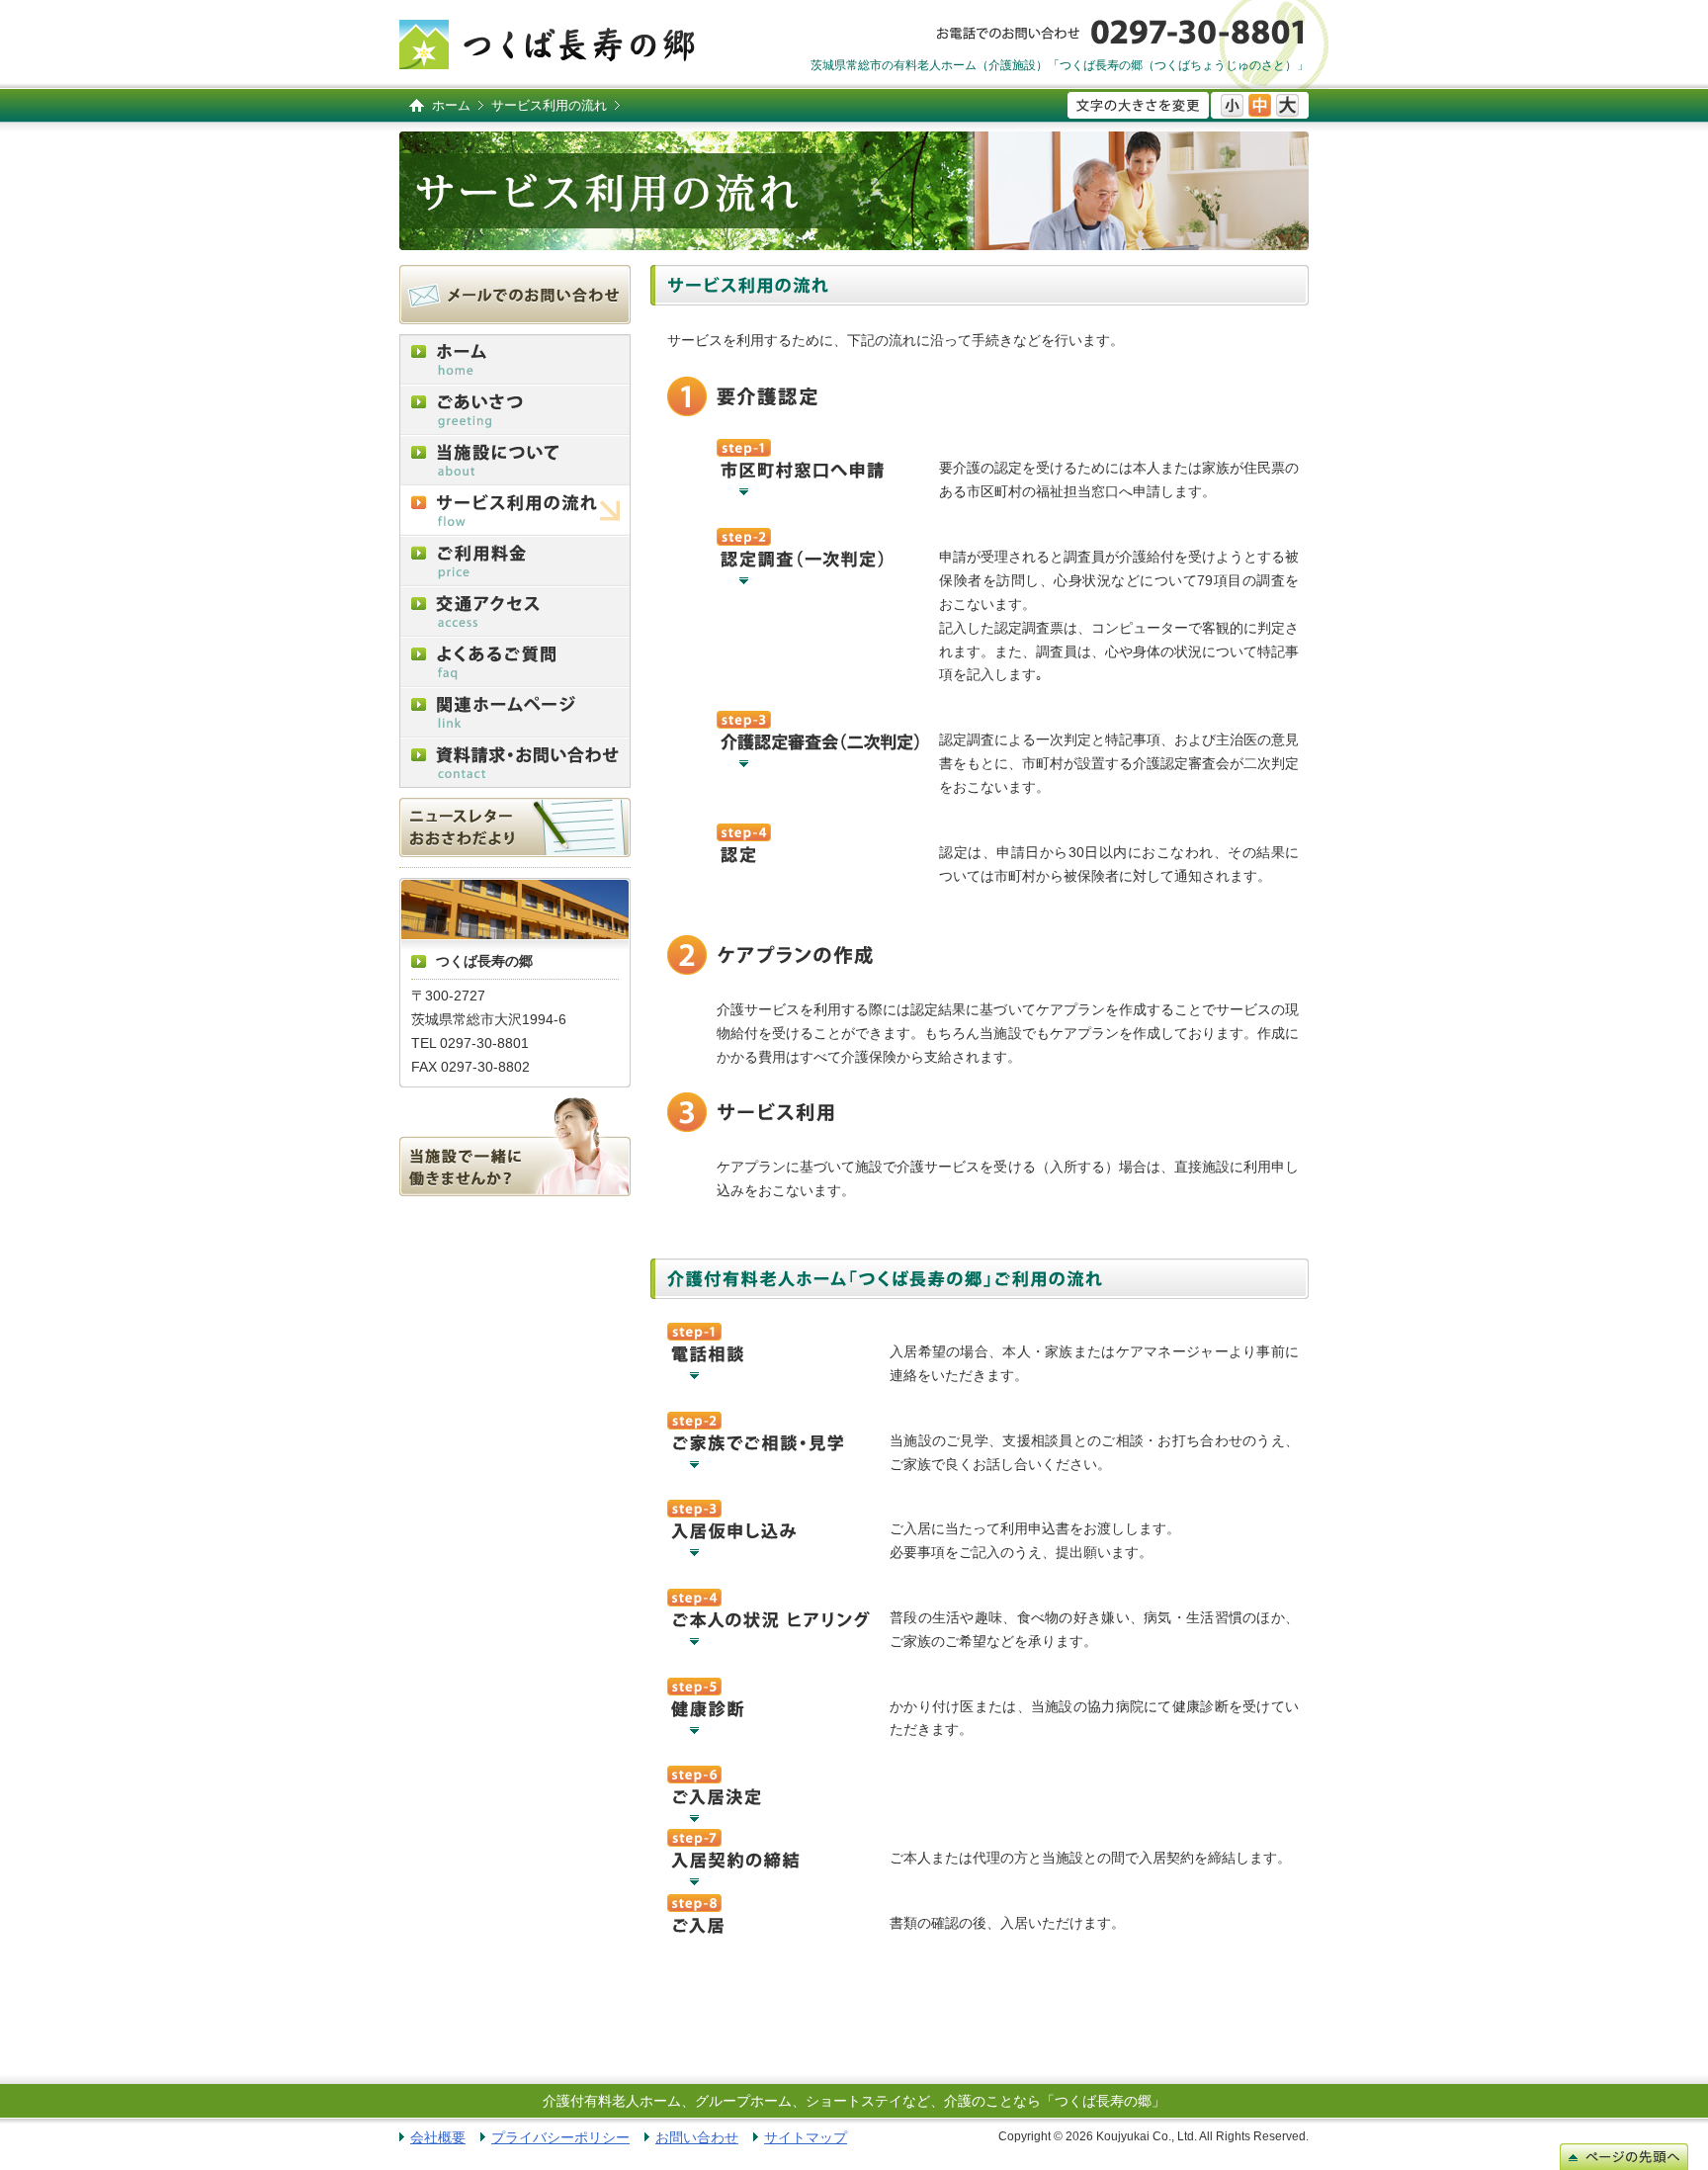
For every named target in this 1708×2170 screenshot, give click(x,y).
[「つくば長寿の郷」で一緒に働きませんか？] (515, 1147)
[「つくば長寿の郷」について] (515, 460)
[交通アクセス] (515, 611)
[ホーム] (515, 359)
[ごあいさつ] (515, 410)
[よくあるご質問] (515, 662)
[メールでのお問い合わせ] (515, 295)
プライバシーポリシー (560, 2137)
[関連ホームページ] (515, 712)
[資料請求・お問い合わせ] (515, 763)
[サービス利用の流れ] (515, 511)
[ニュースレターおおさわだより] (515, 827)
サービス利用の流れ (549, 105)
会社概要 (438, 2137)
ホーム (451, 105)
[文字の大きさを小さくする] (1232, 105)
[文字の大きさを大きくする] (1287, 105)
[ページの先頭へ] (1624, 2157)
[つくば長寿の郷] (547, 44)
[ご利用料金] (515, 561)
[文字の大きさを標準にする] (1260, 105)
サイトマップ (806, 2137)
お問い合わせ (697, 2137)
